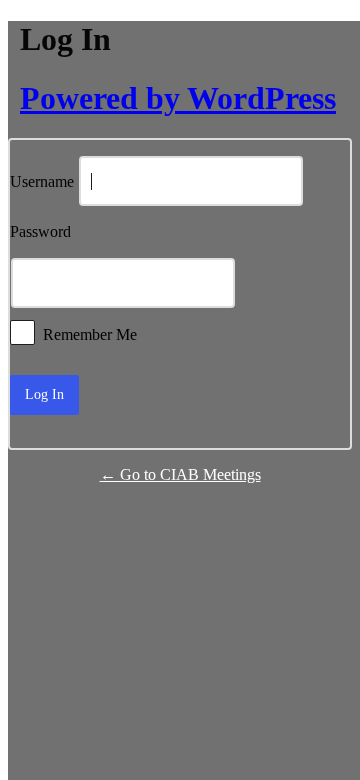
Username (42, 182)
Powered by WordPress (178, 98)
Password (40, 232)
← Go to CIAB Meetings (180, 474)
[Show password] (290, 283)
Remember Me (90, 333)
